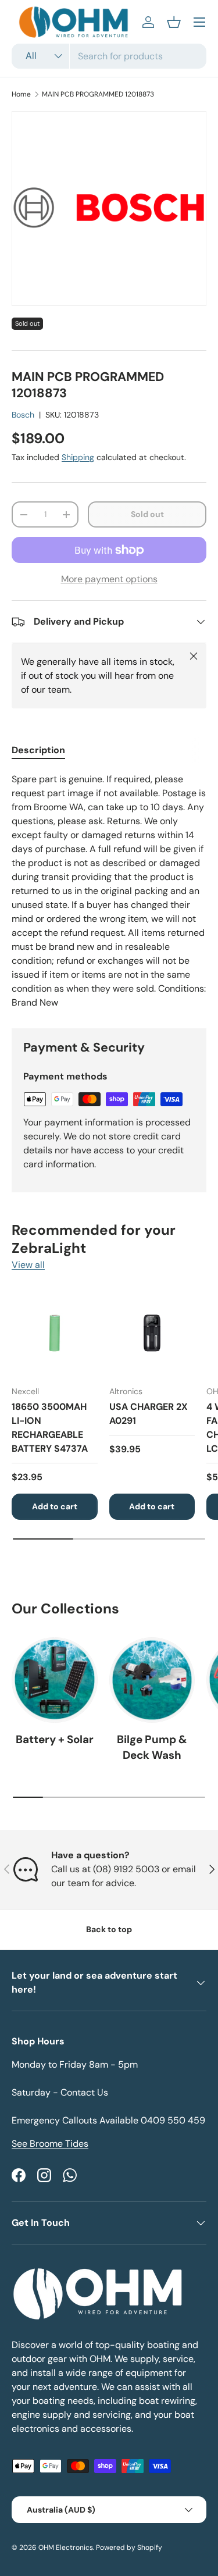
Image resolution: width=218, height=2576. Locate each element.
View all (28, 1265)
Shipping (78, 457)
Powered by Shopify (129, 2548)
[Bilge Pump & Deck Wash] (152, 1680)
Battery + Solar (55, 1739)
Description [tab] (38, 750)
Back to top (109, 1929)
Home (21, 94)
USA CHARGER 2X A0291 (149, 1414)
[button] (174, 22)
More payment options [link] (109, 579)
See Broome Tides (50, 2144)
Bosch (23, 415)
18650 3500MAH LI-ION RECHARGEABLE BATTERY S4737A (50, 1428)
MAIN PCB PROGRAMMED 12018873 (98, 94)
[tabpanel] (109, 891)
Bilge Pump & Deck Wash (152, 1747)
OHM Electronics (66, 2548)
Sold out (147, 514)
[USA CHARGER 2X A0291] (152, 1334)
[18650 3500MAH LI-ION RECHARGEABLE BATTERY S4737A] (55, 1334)
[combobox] (109, 56)
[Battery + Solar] (55, 1680)
